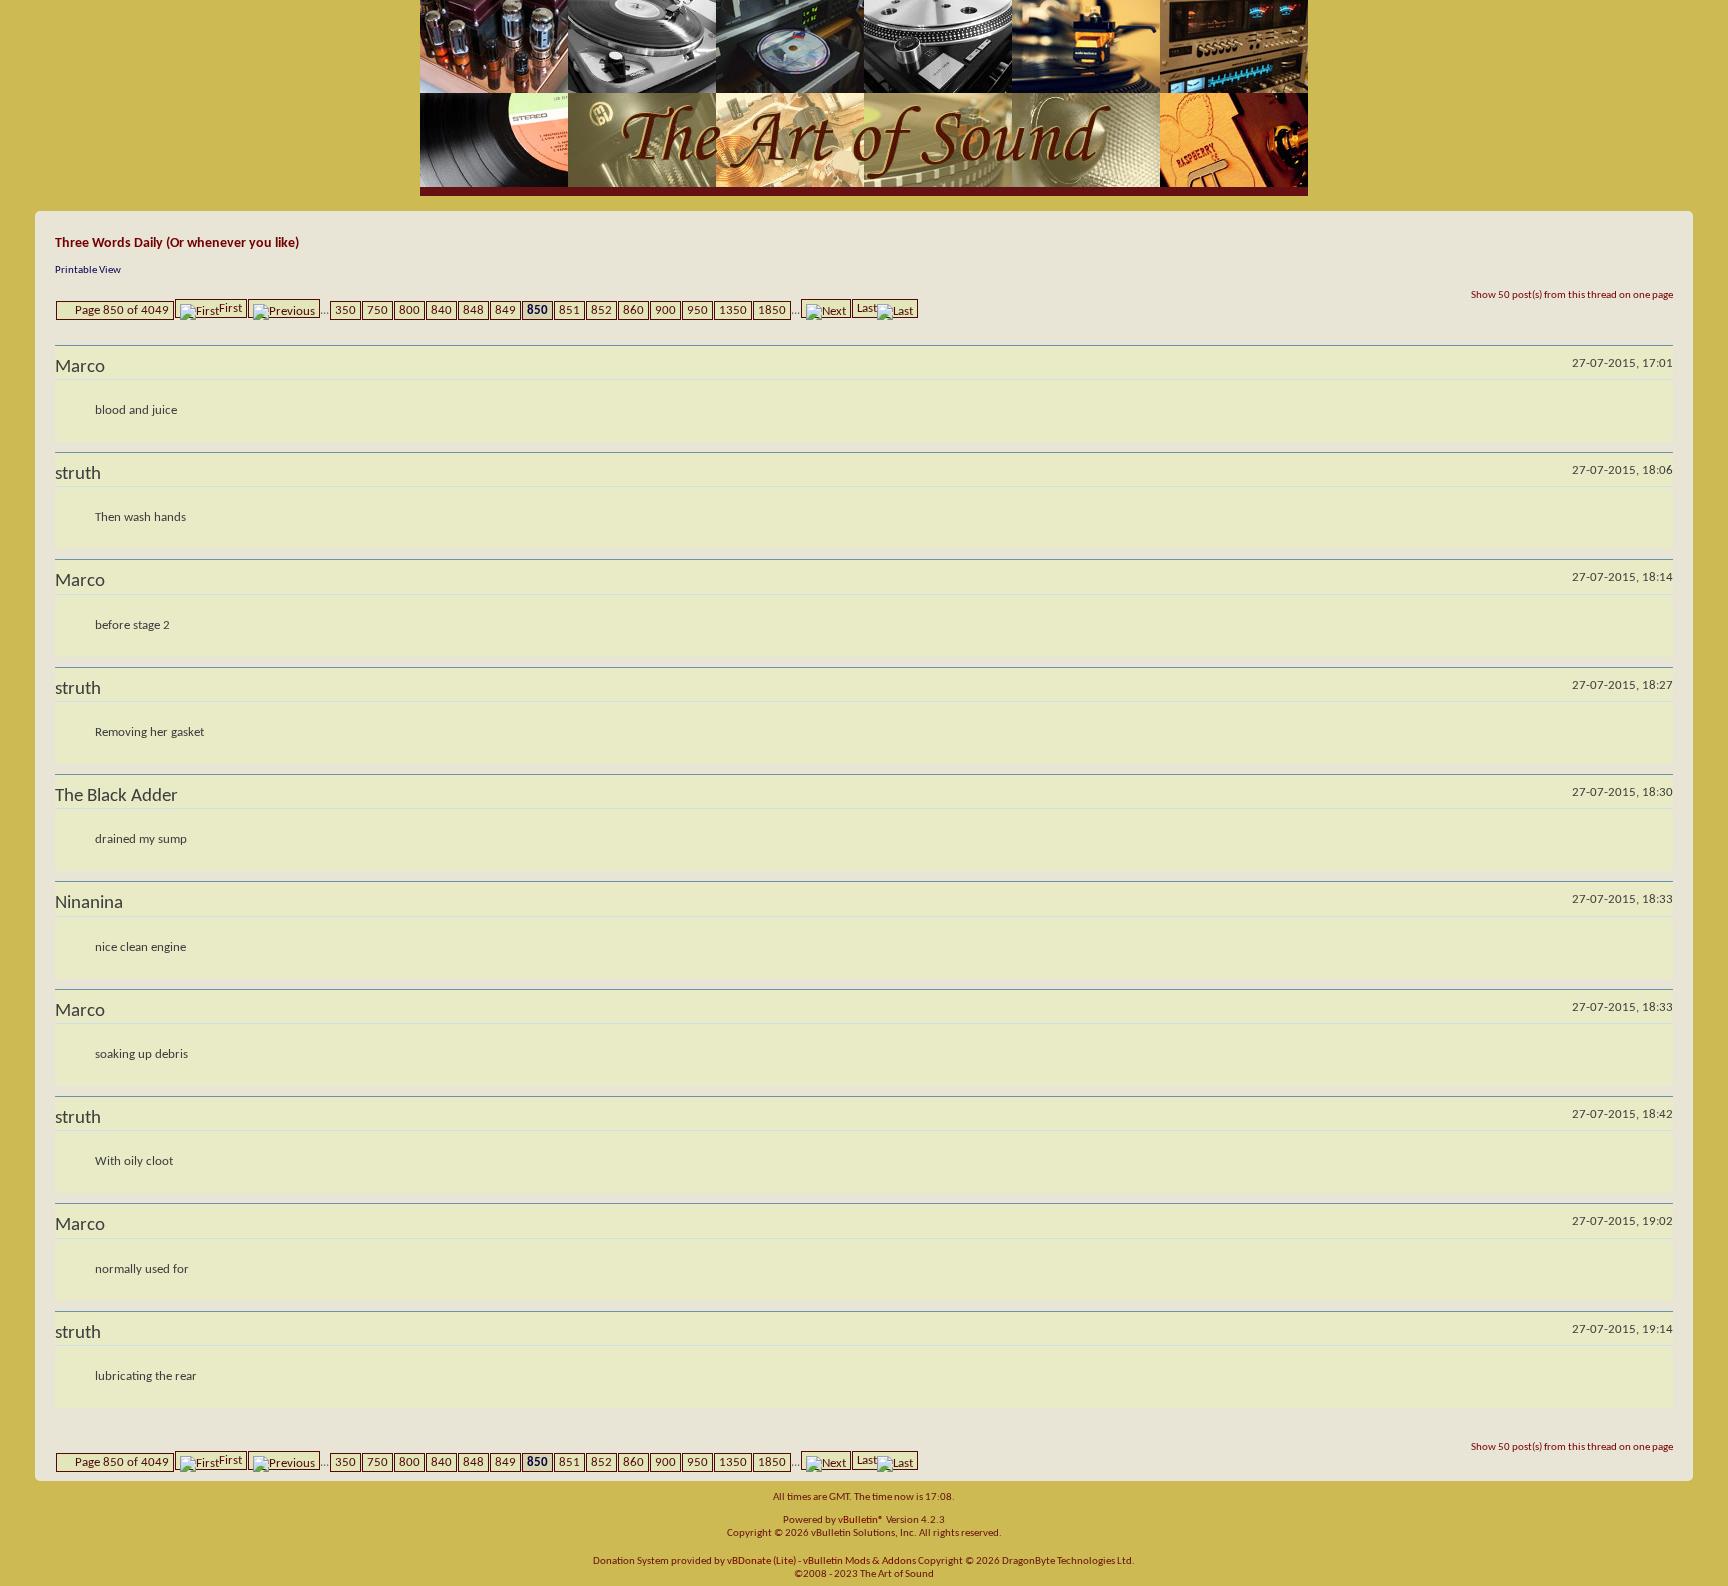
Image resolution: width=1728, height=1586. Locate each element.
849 (505, 310)
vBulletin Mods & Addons (859, 1561)
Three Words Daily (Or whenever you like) (177, 243)
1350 (733, 310)
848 (473, 310)
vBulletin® (861, 1520)
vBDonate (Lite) (761, 1561)
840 (441, 310)
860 (633, 310)
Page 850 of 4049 (122, 310)
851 (569, 310)
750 (377, 310)
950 (697, 310)
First (230, 308)
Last (867, 308)
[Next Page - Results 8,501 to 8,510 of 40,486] (826, 308)
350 (345, 310)
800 (409, 310)
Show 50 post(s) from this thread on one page (1572, 295)
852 (601, 310)
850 (537, 310)
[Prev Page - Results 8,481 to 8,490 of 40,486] (284, 308)
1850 (772, 310)
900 (665, 310)
